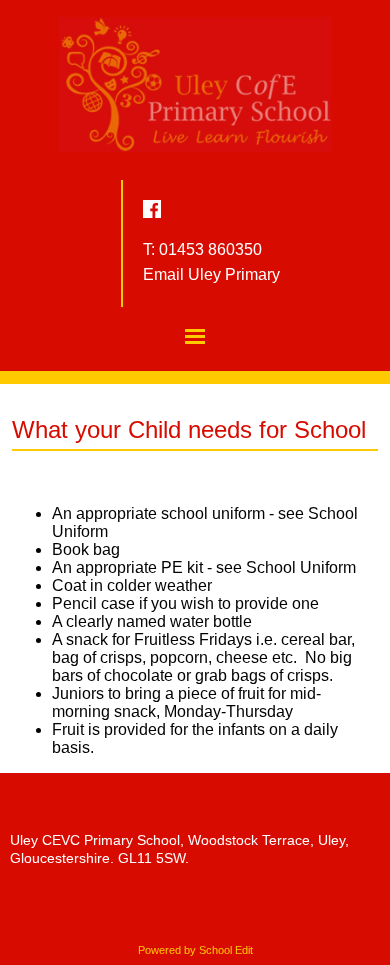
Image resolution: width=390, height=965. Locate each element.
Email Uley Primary (211, 274)
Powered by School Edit (195, 950)
